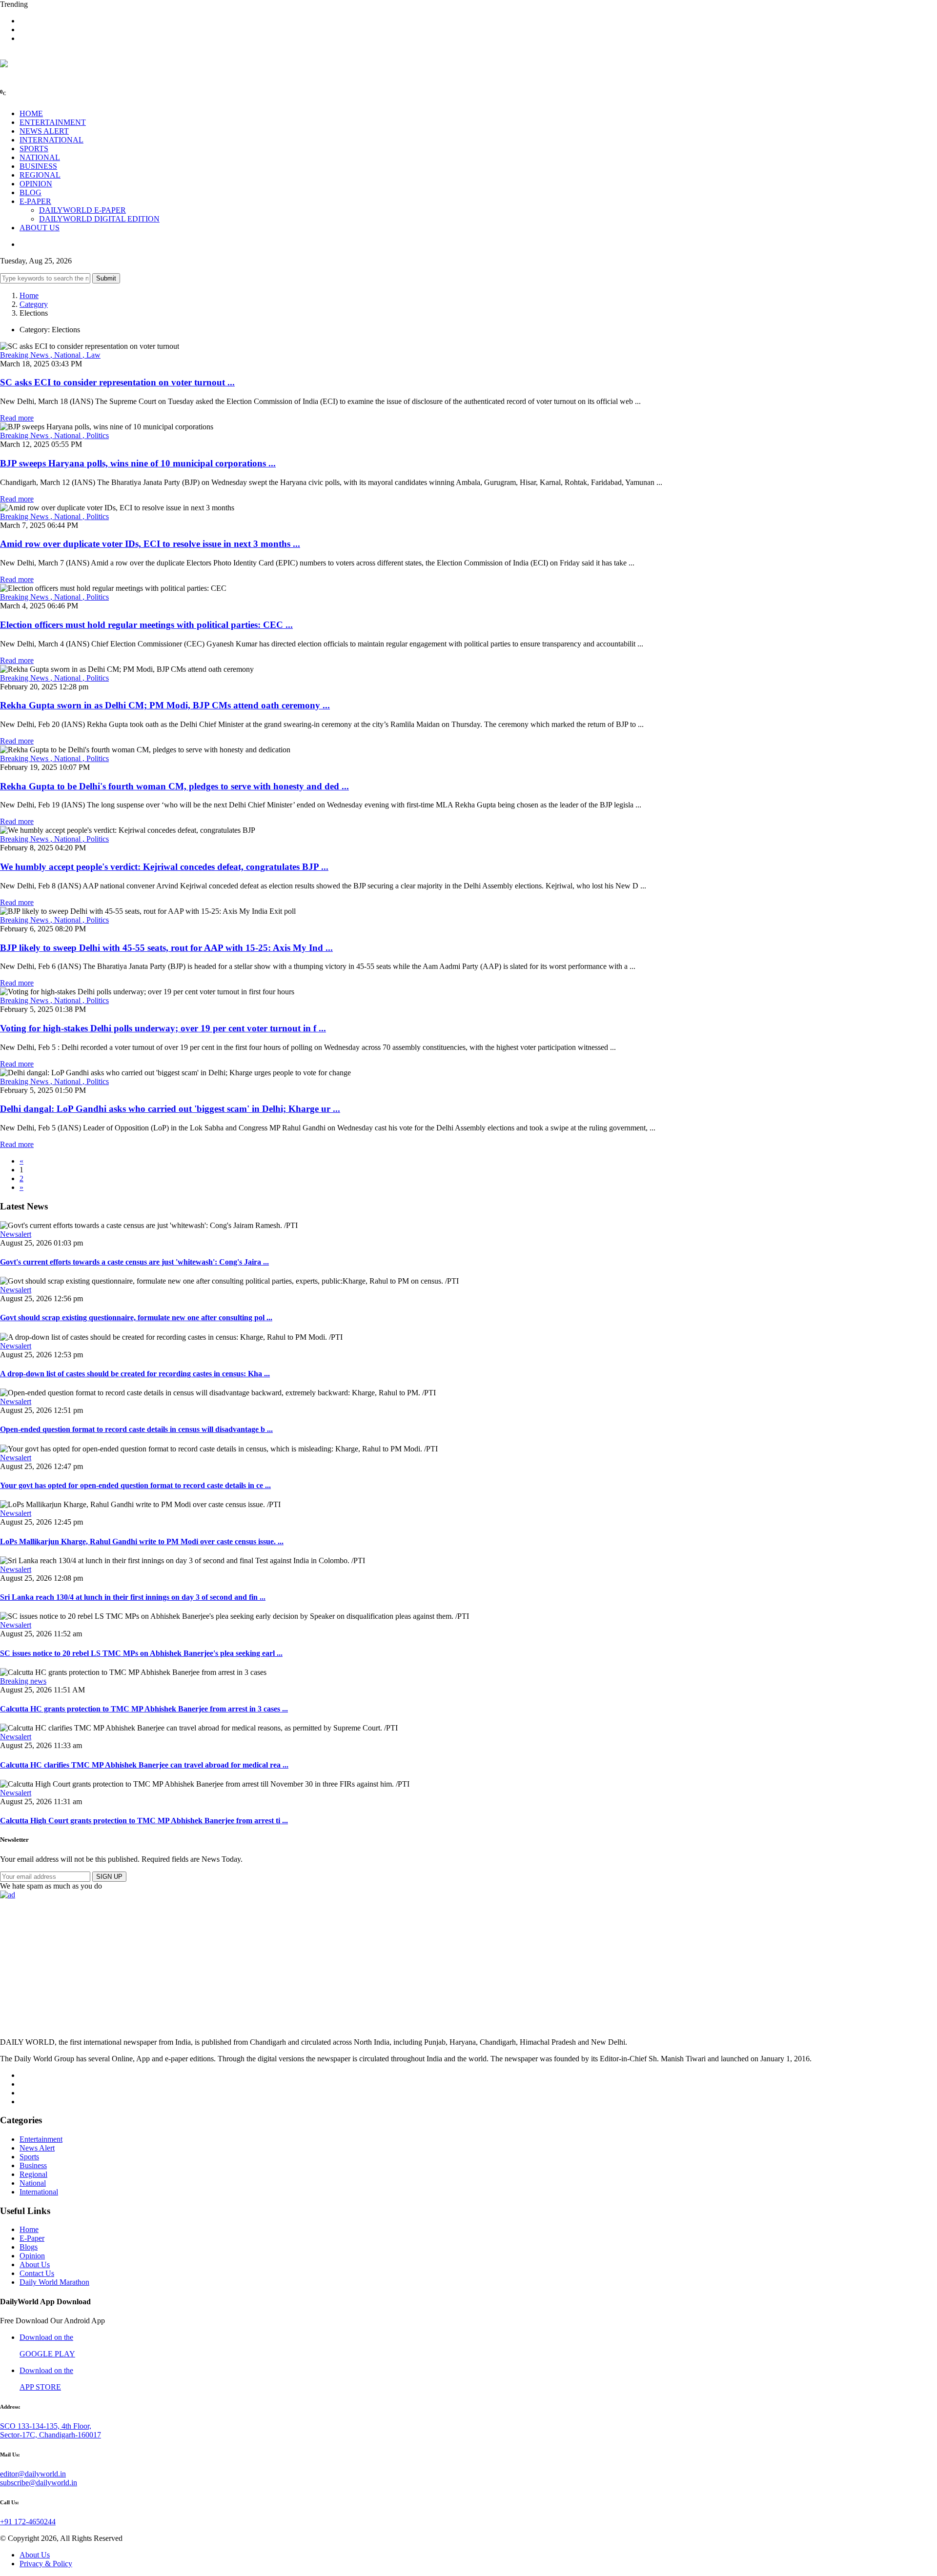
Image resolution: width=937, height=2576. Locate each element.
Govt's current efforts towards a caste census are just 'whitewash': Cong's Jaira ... (134, 1262)
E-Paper (32, 2238)
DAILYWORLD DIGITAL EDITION (99, 219)
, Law (92, 355)
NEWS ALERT (44, 131)
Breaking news (23, 1681)
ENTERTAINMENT (53, 122)
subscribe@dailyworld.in (39, 2483)
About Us (35, 2264)
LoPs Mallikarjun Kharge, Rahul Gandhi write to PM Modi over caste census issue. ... (142, 1541)
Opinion (32, 2256)
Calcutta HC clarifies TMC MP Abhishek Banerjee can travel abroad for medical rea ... (144, 1765)
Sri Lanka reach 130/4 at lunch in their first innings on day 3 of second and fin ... (133, 1597)
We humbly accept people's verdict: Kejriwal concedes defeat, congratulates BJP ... (164, 867)
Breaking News (25, 355)
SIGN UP (109, 1877)
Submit (106, 278)
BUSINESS (38, 166)
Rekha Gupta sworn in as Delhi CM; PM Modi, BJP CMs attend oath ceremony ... (165, 705)
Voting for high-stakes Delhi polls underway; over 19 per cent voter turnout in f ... (163, 1028)
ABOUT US (40, 228)
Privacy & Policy (46, 2564)
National (33, 2183)
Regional (33, 2174)
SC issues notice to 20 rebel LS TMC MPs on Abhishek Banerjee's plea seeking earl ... (141, 1653)
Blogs (29, 2247)
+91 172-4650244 (28, 2522)
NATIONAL (40, 157)
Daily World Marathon (54, 2282)
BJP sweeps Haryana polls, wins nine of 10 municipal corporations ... (138, 463)
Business (33, 2165)
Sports (29, 2157)
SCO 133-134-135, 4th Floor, (46, 2426)
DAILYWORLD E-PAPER (82, 210)
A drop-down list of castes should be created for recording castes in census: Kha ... (135, 1374)
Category (34, 304)
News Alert (37, 2148)
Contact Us (37, 2273)
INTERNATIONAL (51, 140)
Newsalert (16, 1234)
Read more (17, 418)
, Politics (96, 435)
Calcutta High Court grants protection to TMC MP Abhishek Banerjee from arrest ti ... (144, 1821)
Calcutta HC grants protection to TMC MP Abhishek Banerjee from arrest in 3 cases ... (144, 1709)
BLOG (31, 192)
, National (66, 355)
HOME (31, 113)
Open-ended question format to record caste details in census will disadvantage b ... (136, 1429)
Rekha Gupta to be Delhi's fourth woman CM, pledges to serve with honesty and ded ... (174, 786)
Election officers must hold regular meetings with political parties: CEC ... (146, 625)
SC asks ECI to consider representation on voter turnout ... (117, 382)
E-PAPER (35, 201)
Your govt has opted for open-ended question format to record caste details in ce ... (135, 1485)
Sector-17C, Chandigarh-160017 (51, 2435)
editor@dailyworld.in (33, 2474)
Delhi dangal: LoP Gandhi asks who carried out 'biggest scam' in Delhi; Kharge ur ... (170, 1109)
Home (29, 295)
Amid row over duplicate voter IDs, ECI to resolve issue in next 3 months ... (150, 544)
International (39, 2192)
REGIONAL (40, 175)
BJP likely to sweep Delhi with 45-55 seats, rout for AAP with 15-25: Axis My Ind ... (166, 948)
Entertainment (41, 2139)
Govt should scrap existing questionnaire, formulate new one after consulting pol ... (136, 1318)
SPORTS (34, 149)
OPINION (36, 184)
